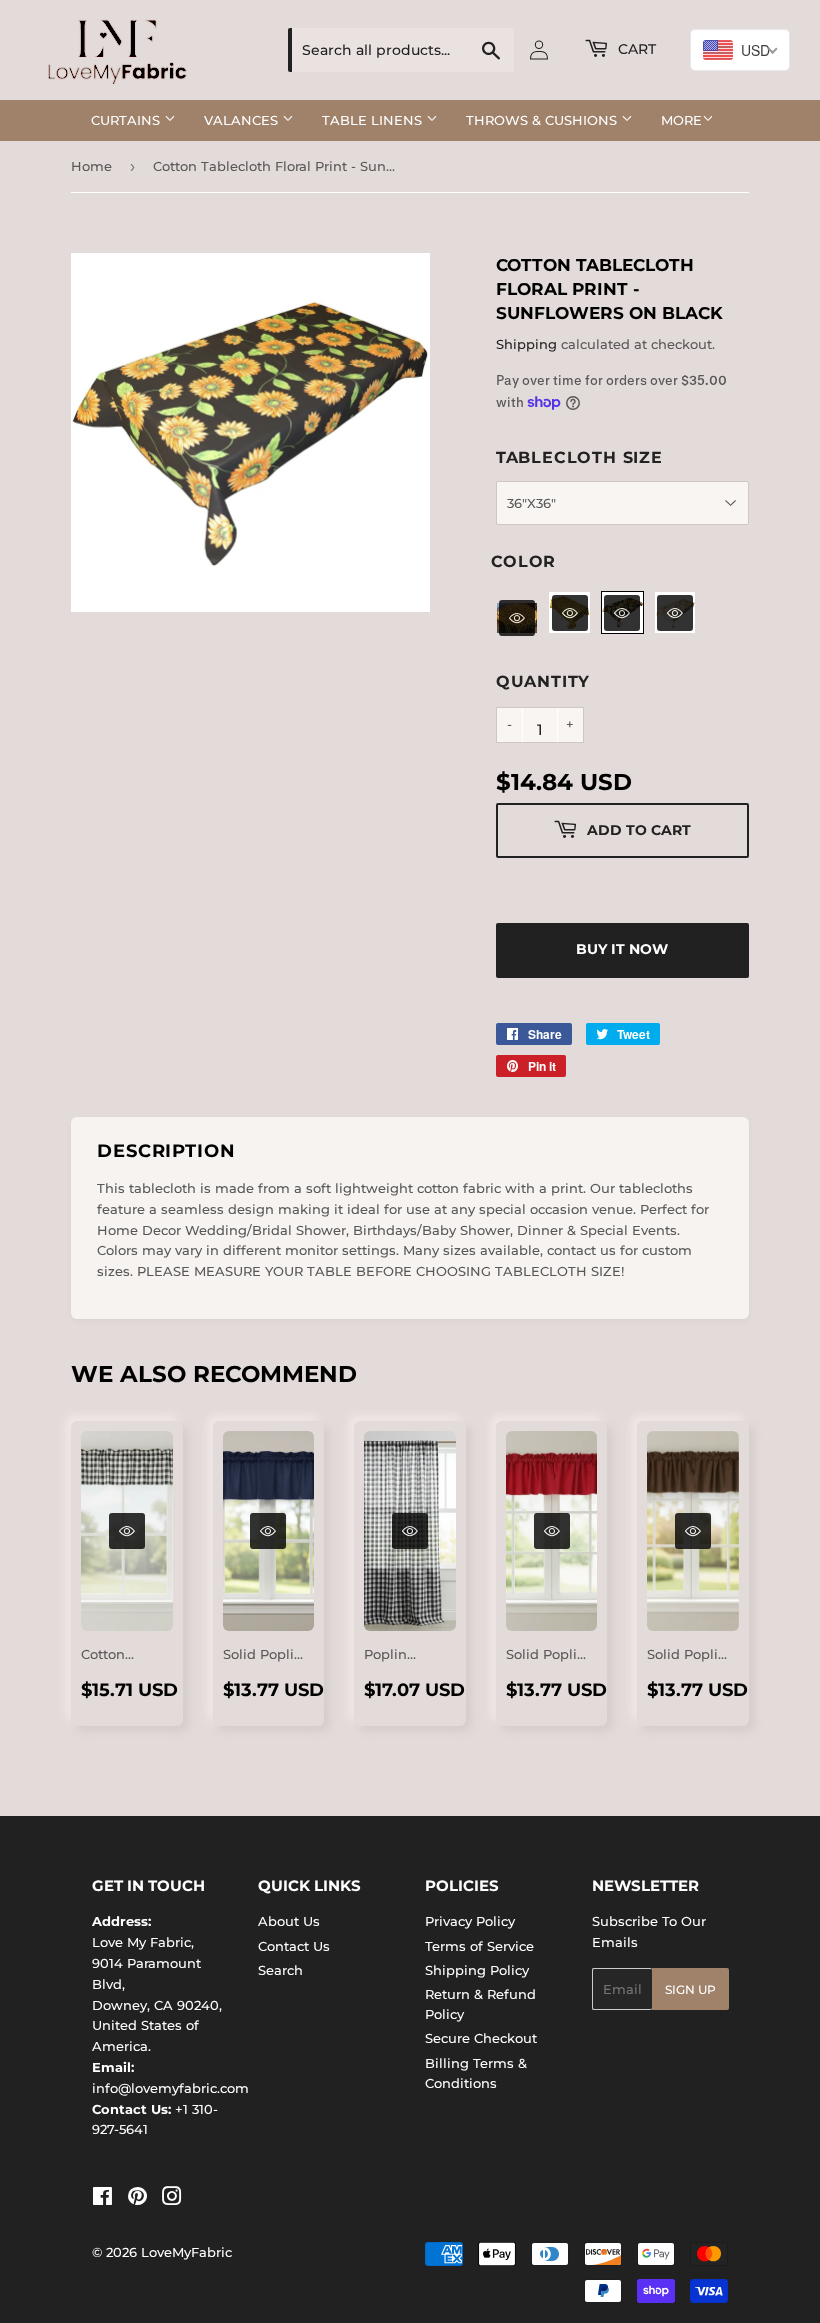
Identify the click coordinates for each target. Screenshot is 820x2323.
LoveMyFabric (186, 2252)
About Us (289, 1921)
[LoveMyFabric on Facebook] (102, 2199)
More (681, 120)
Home (91, 166)
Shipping (526, 344)
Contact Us (294, 1946)
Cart (635, 49)
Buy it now (622, 949)
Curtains (127, 120)
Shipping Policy (477, 1970)
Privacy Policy (470, 1921)
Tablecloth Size (579, 457)
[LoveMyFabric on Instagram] (172, 2199)
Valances (243, 120)
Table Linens (374, 120)
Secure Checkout (481, 2038)
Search (280, 1970)
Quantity (543, 681)
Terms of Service (479, 1946)
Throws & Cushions (543, 120)
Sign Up (690, 1989)
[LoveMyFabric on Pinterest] (137, 2199)
